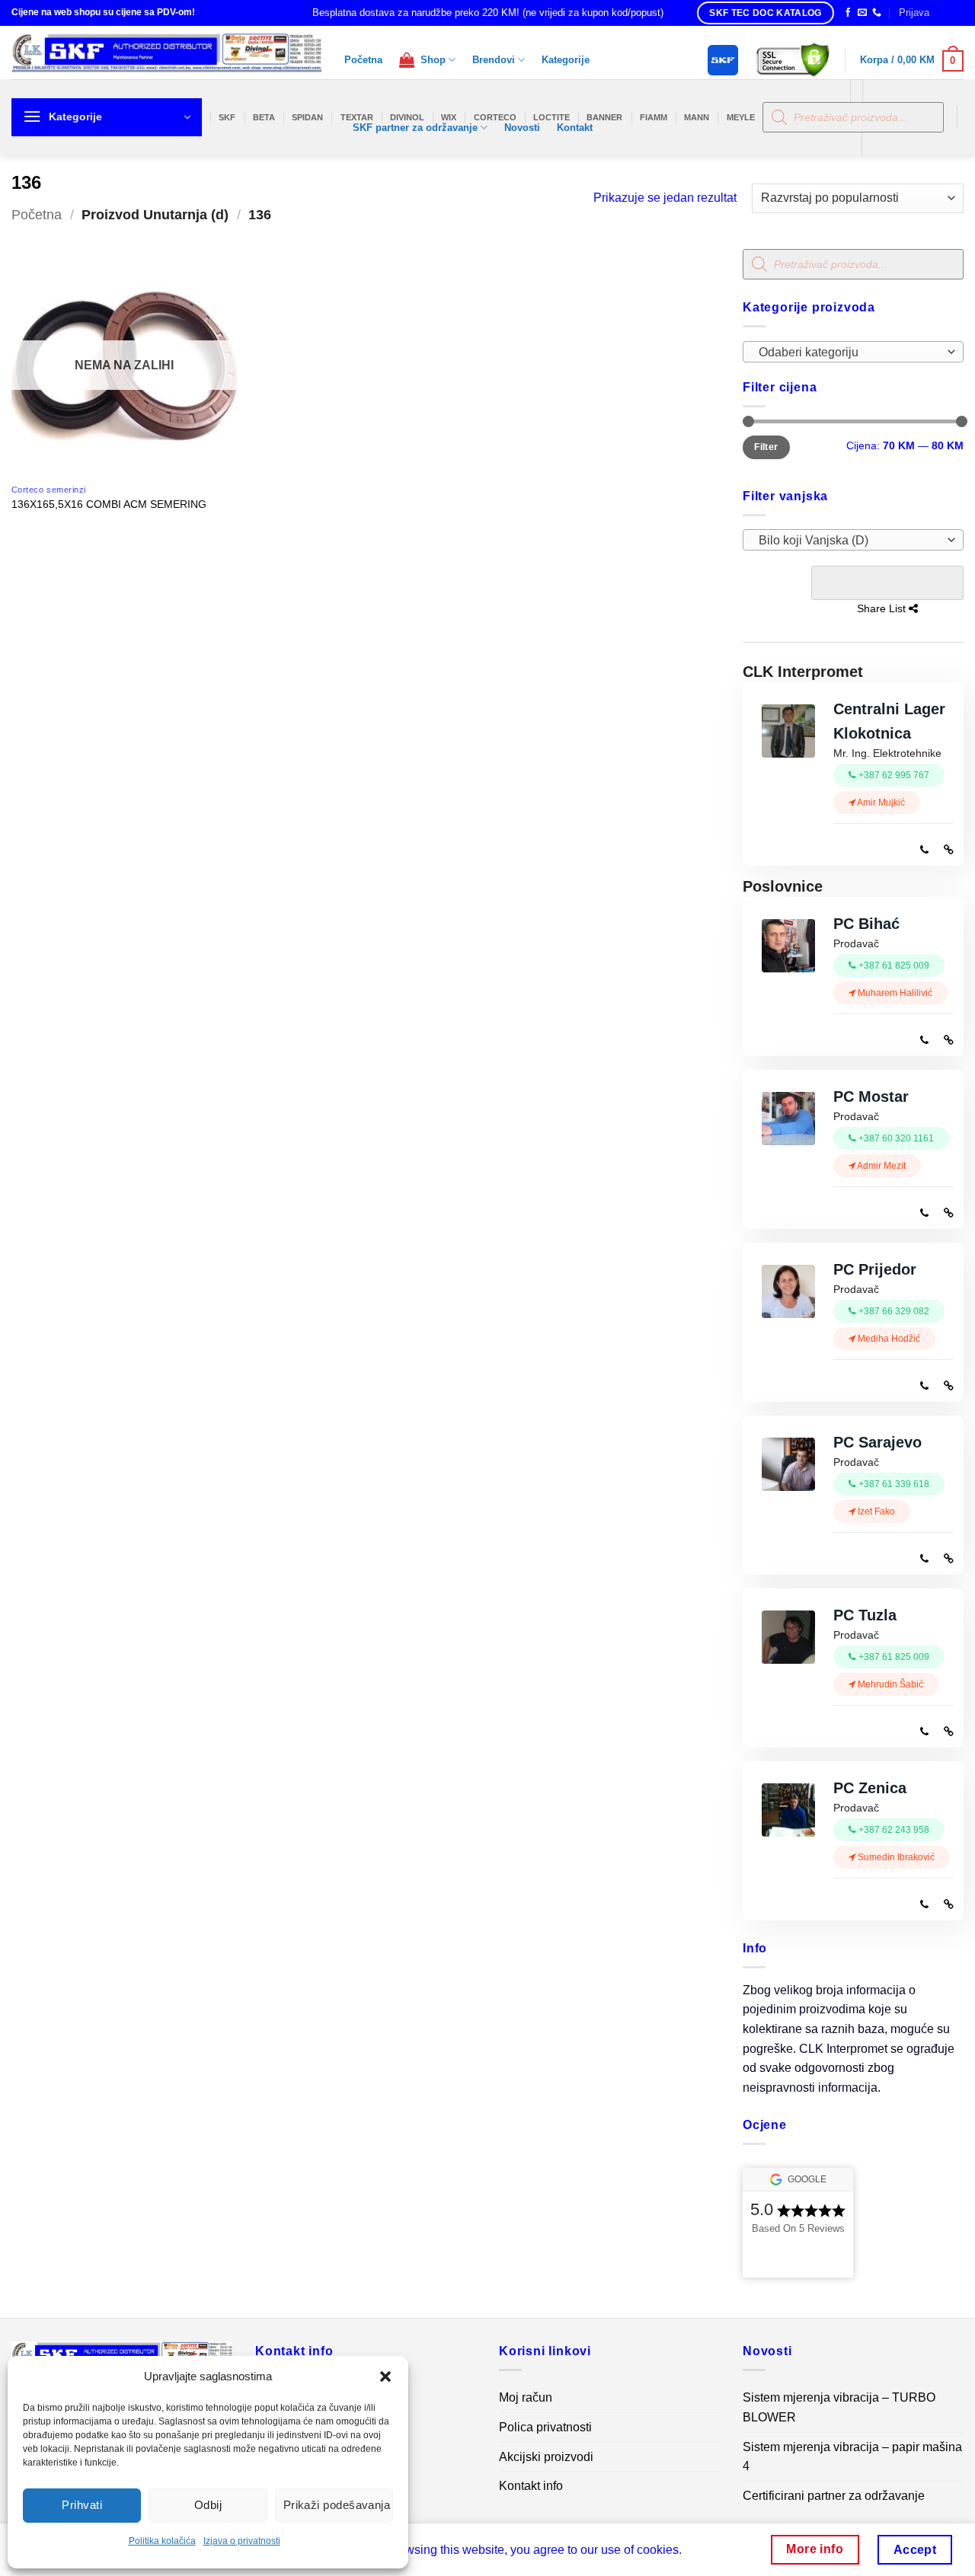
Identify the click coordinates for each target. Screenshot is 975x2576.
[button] (385, 2376)
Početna (363, 60)
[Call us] (877, 13)
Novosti (522, 128)
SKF (227, 117)
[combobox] (853, 352)
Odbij (208, 2505)
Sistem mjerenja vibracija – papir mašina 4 (852, 2457)
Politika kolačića (162, 2541)
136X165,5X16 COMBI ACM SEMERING (109, 504)
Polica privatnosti (545, 2427)
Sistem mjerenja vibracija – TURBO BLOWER (839, 2407)
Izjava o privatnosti (242, 2541)
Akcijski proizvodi (546, 2457)
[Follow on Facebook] (848, 13)
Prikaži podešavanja (337, 2505)
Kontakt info (531, 2486)
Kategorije (566, 60)
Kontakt (575, 128)
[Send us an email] (862, 13)
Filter (766, 447)
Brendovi (494, 60)
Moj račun (526, 2397)
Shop (430, 60)
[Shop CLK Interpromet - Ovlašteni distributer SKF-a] (166, 53)
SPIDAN (307, 117)
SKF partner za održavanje (415, 128)
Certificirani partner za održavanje (834, 2496)
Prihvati (82, 2505)
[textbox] (850, 353)
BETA (264, 117)
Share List (887, 583)
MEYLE (741, 117)
